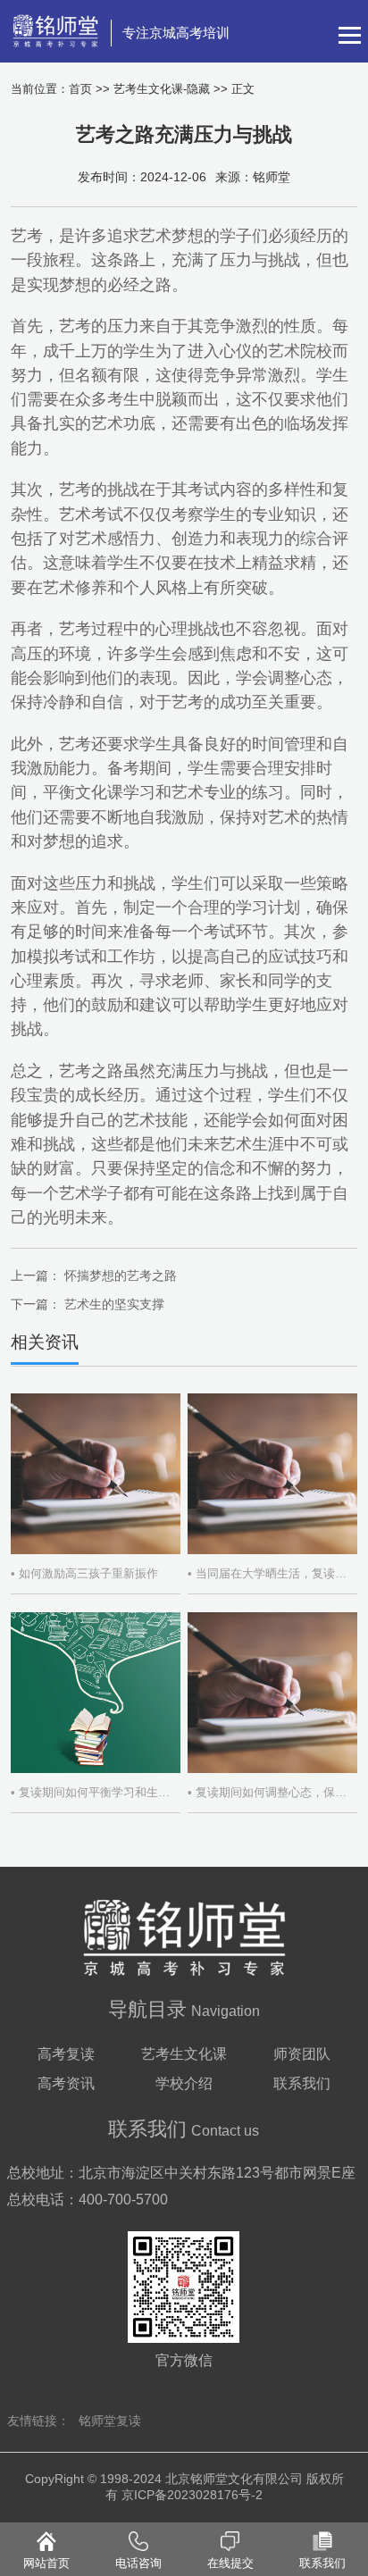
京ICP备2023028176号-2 (192, 2495)
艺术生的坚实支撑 (114, 1304)
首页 (80, 89)
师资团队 (302, 2054)
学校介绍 (184, 2083)
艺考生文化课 (184, 2054)
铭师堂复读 (110, 2421)
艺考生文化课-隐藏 (162, 89)
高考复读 (66, 2054)
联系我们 (302, 2083)
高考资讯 (66, 2083)
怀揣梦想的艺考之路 (121, 1275)
